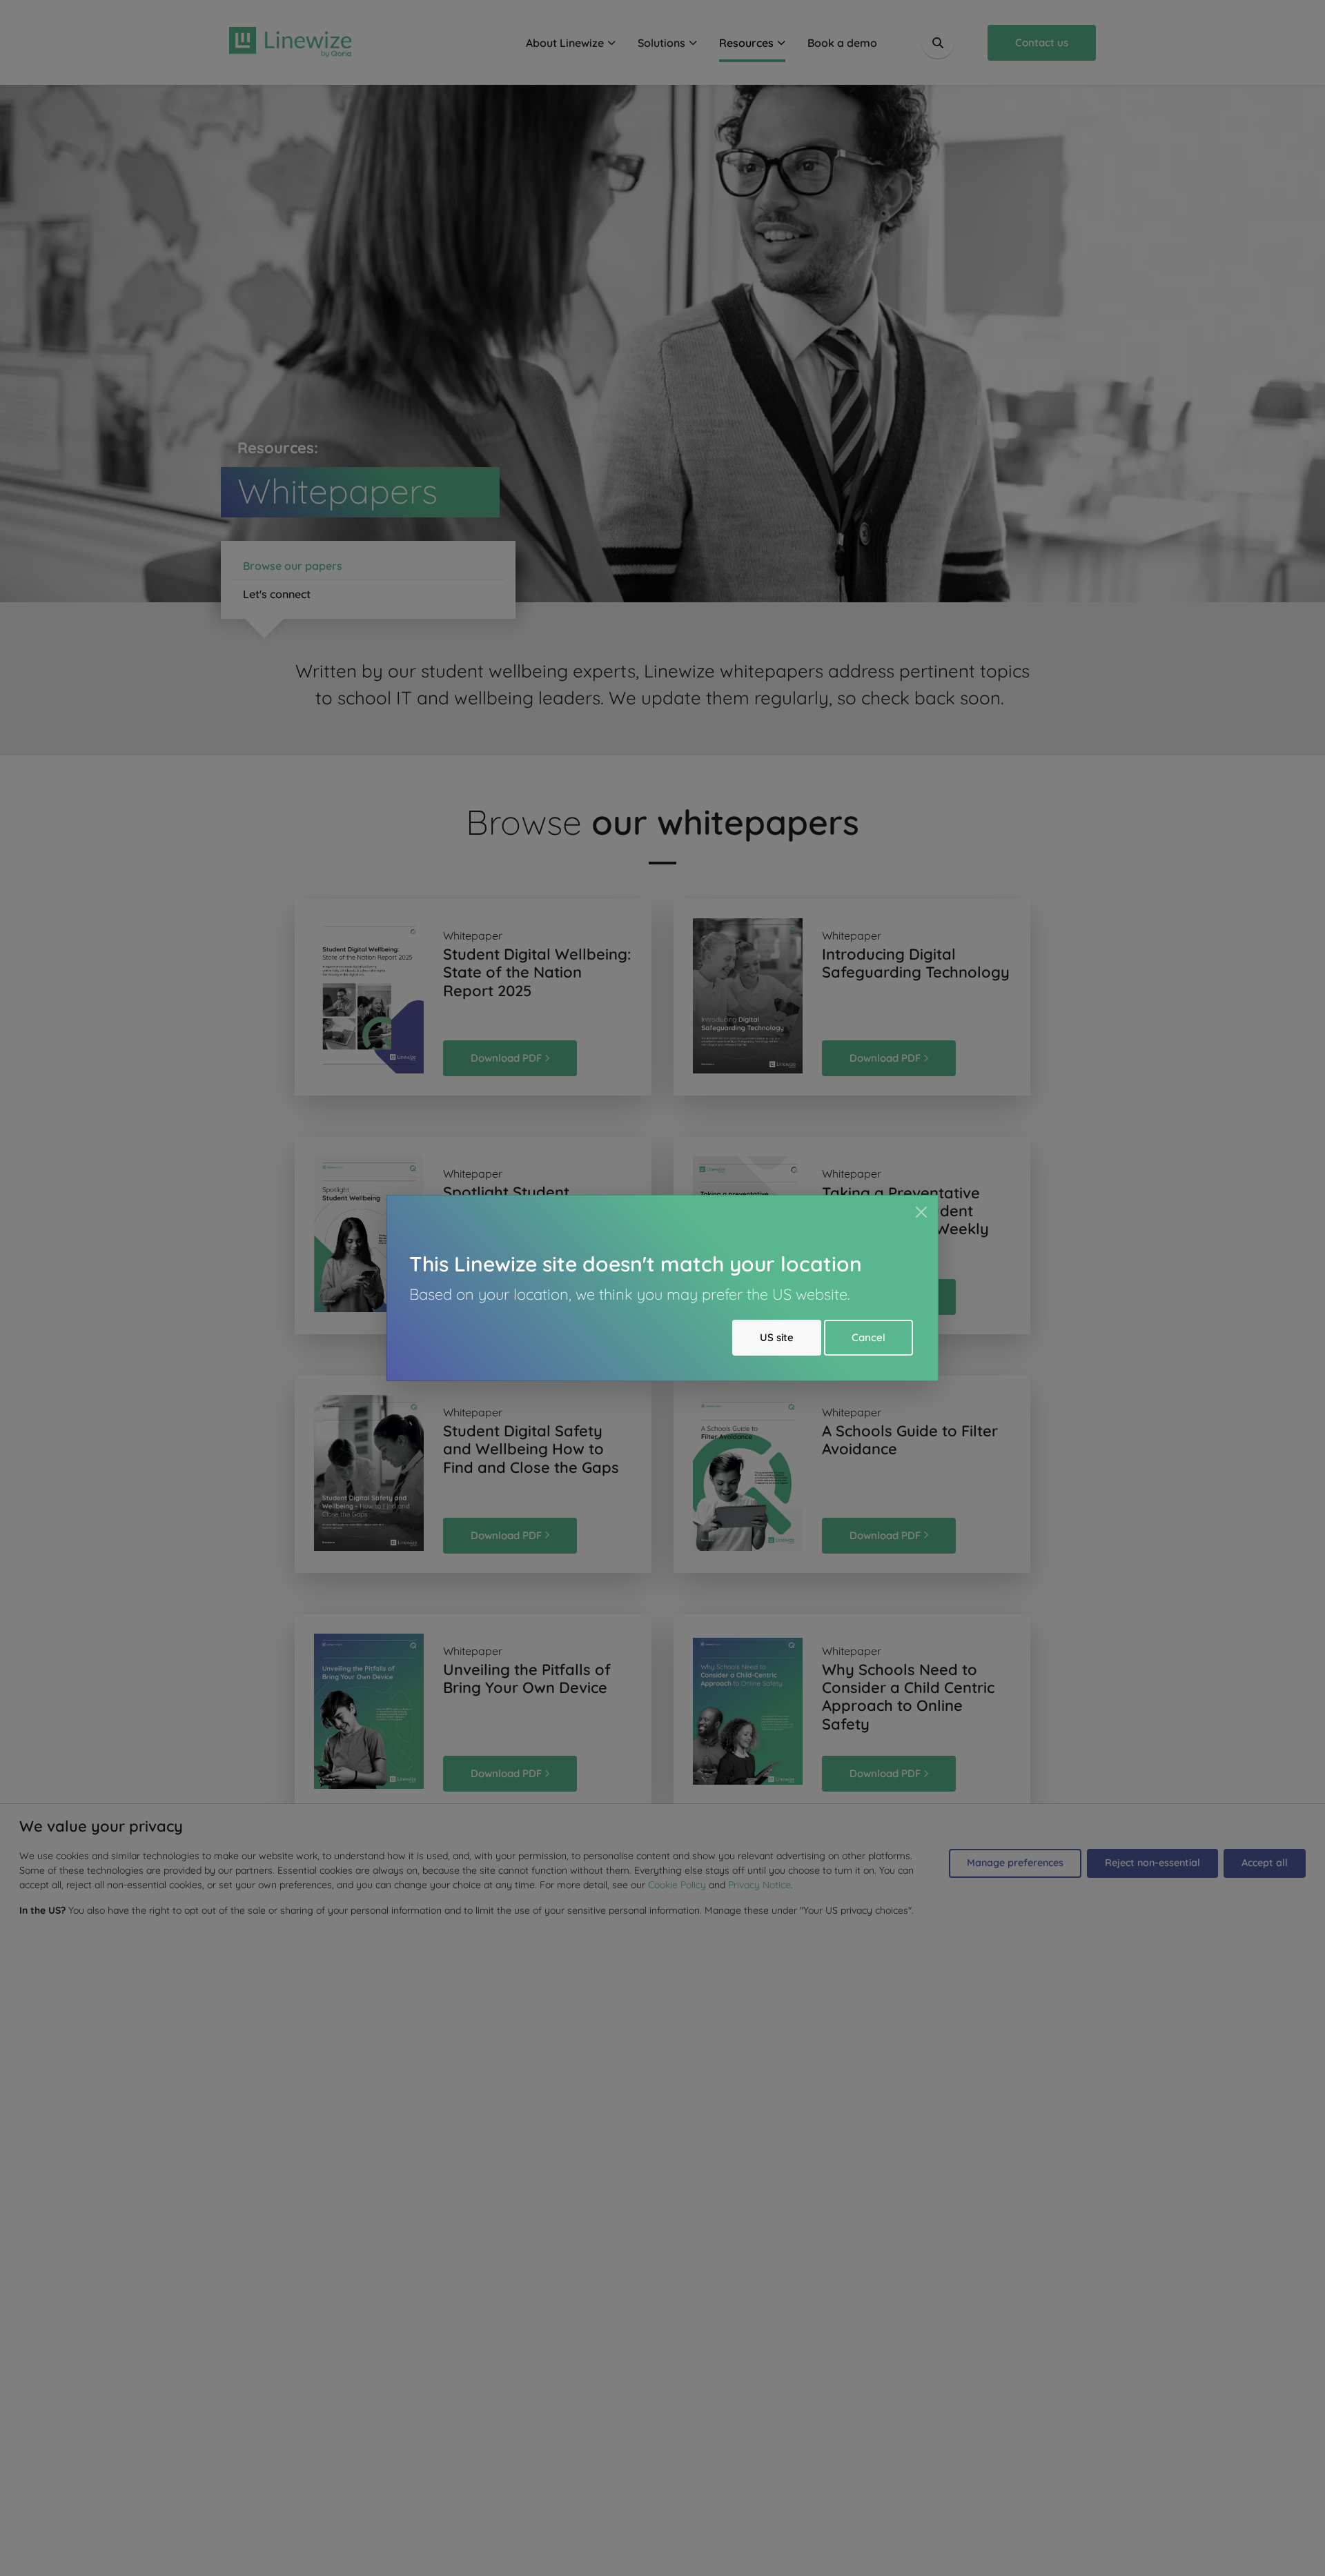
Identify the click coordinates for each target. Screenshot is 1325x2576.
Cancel (868, 1337)
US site (777, 1337)
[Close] (921, 1212)
